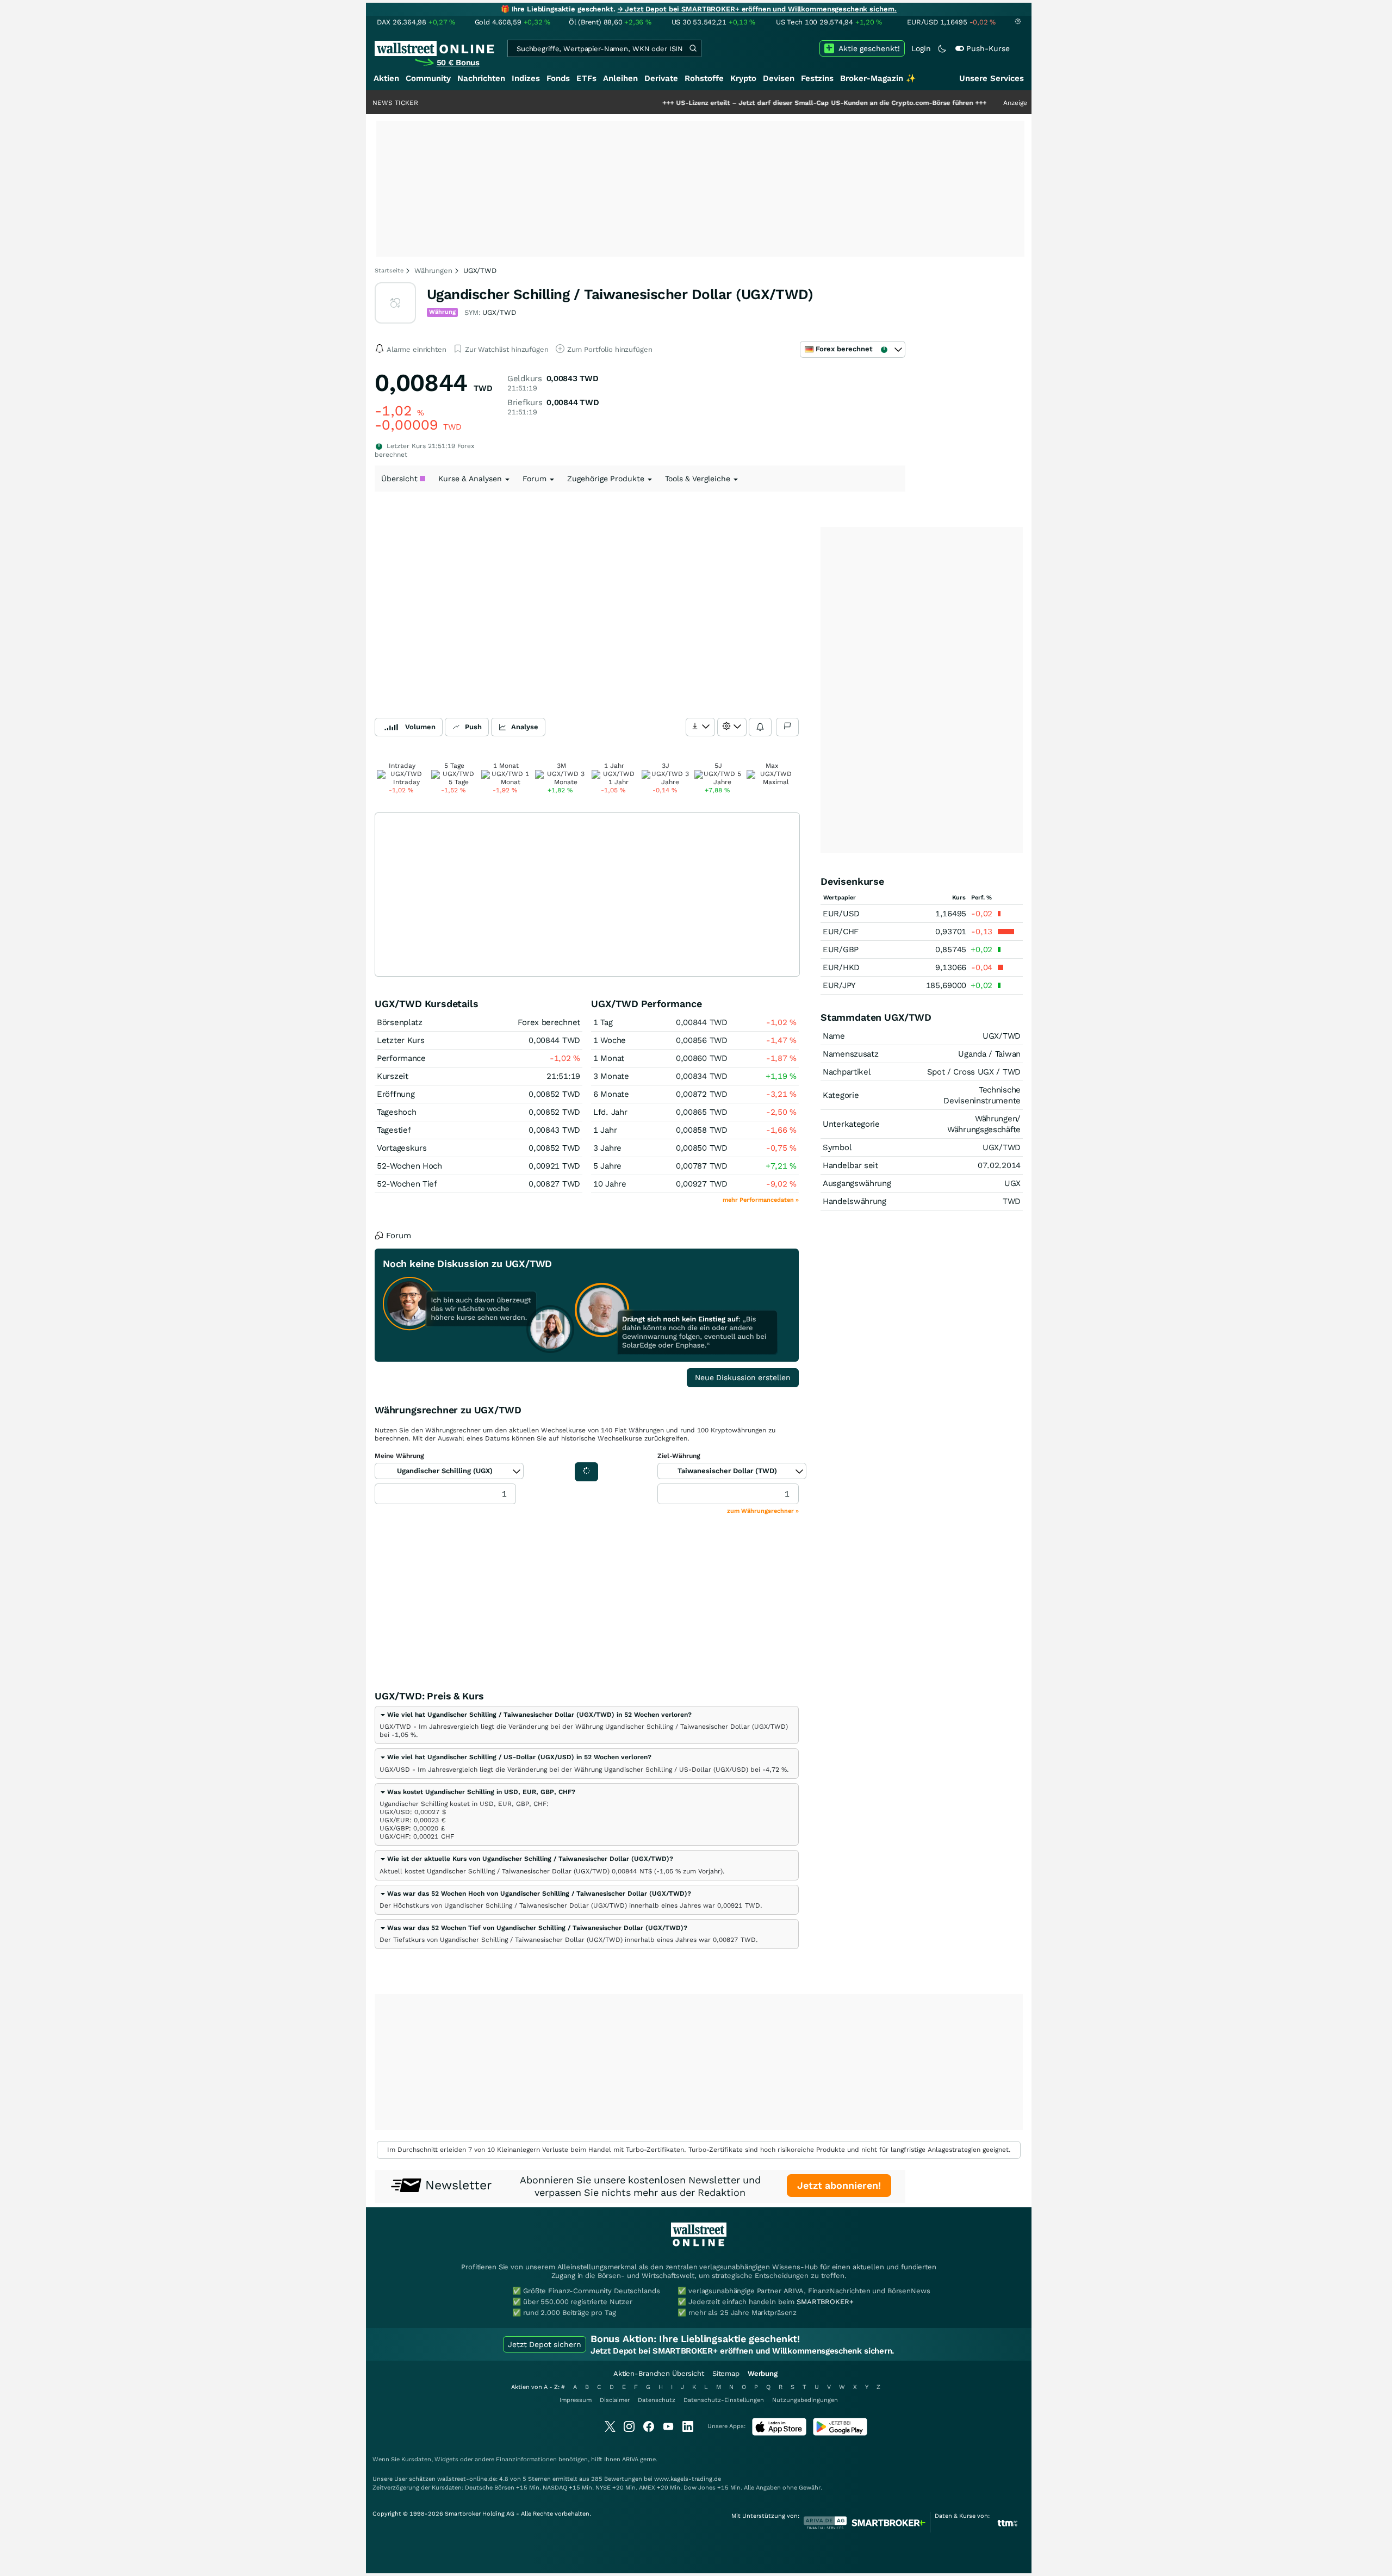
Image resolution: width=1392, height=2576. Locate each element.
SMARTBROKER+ (825, 2302)
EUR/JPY (839, 985)
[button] (536, 1715)
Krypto (743, 78)
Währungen (433, 271)
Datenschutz (657, 2400)
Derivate (661, 78)
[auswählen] (700, 727)
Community (428, 78)
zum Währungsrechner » (763, 1511)
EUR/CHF (841, 932)
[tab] (587, 1725)
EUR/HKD (841, 967)
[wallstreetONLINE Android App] (840, 2433)
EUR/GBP (841, 949)
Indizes (526, 78)
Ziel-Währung (679, 1456)
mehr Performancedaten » (761, 1200)
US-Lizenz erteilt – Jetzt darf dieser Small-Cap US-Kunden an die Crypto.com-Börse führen (749, 103)
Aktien (386, 78)
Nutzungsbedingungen (805, 2400)
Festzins (817, 78)
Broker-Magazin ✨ (878, 78)
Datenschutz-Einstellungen (724, 2400)
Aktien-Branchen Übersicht (659, 2373)
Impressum (576, 2400)
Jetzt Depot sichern (545, 2344)
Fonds (558, 78)
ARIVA (630, 2459)
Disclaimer (615, 2400)
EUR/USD (841, 914)
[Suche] (693, 48)
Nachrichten (481, 78)
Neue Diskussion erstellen (743, 1377)
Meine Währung (399, 1456)
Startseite (389, 271)
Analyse (525, 727)
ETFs (586, 78)
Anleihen (620, 78)
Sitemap (726, 2373)
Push (473, 727)
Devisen (779, 78)
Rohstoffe (704, 78)
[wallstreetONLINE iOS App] (779, 2433)
